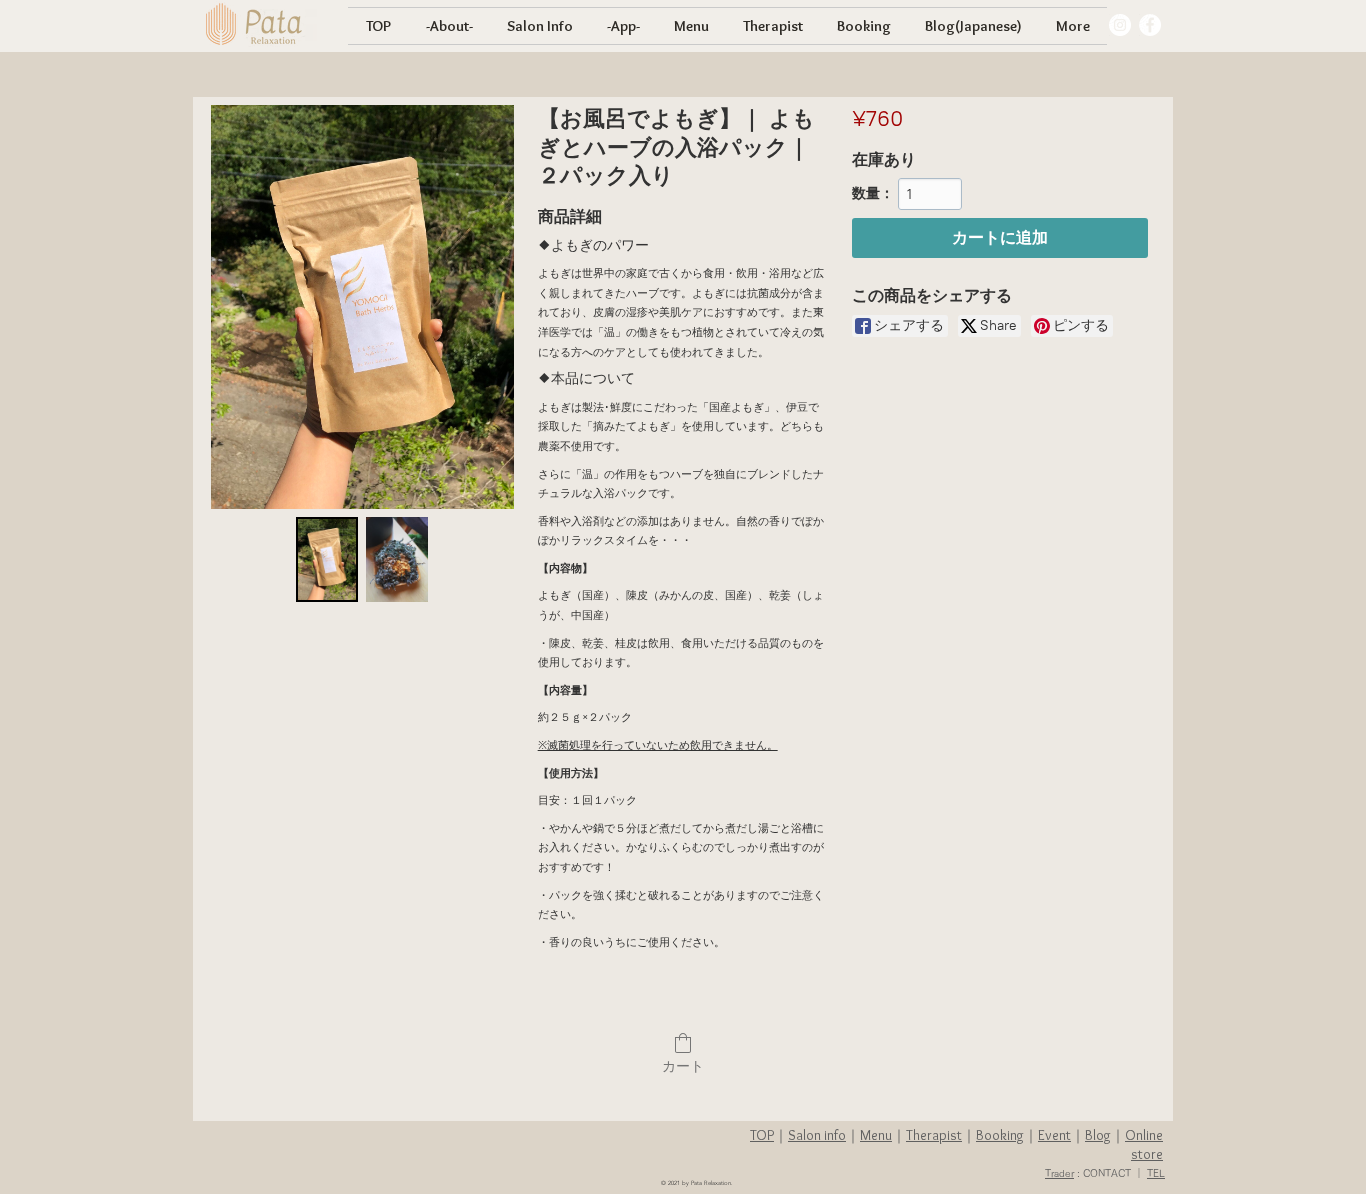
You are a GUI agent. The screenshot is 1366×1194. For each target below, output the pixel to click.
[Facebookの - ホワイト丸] (1150, 25)
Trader (1059, 1173)
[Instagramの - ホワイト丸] (1120, 25)
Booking (1000, 1135)
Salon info (817, 1135)
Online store (1144, 1144)
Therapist (934, 1135)
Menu (876, 1135)
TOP (762, 1135)
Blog (1098, 1135)
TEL (1156, 1173)
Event (1054, 1135)
